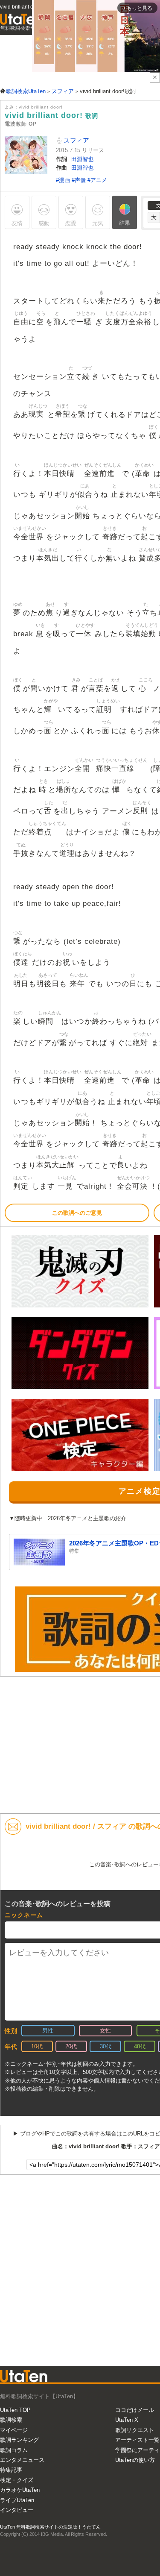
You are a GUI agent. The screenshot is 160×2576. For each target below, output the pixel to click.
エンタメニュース (22, 2460)
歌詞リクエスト (135, 2430)
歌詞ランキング (19, 2440)
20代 (71, 2046)
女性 (105, 2031)
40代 (140, 2046)
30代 (106, 2046)
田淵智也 (82, 159)
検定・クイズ (17, 2480)
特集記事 (11, 2470)
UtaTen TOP (15, 2410)
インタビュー (17, 2510)
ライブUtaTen (17, 2500)
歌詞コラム (14, 2450)
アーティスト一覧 (137, 2440)
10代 (37, 2046)
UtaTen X (127, 2420)
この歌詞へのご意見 (77, 1213)
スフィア (76, 140)
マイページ (14, 2430)
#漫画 (64, 180)
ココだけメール (135, 2410)
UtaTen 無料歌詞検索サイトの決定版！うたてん (50, 2527)
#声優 (80, 180)
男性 (48, 2031)
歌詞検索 (11, 2420)
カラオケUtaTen (20, 2490)
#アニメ (97, 180)
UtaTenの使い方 (135, 2460)
